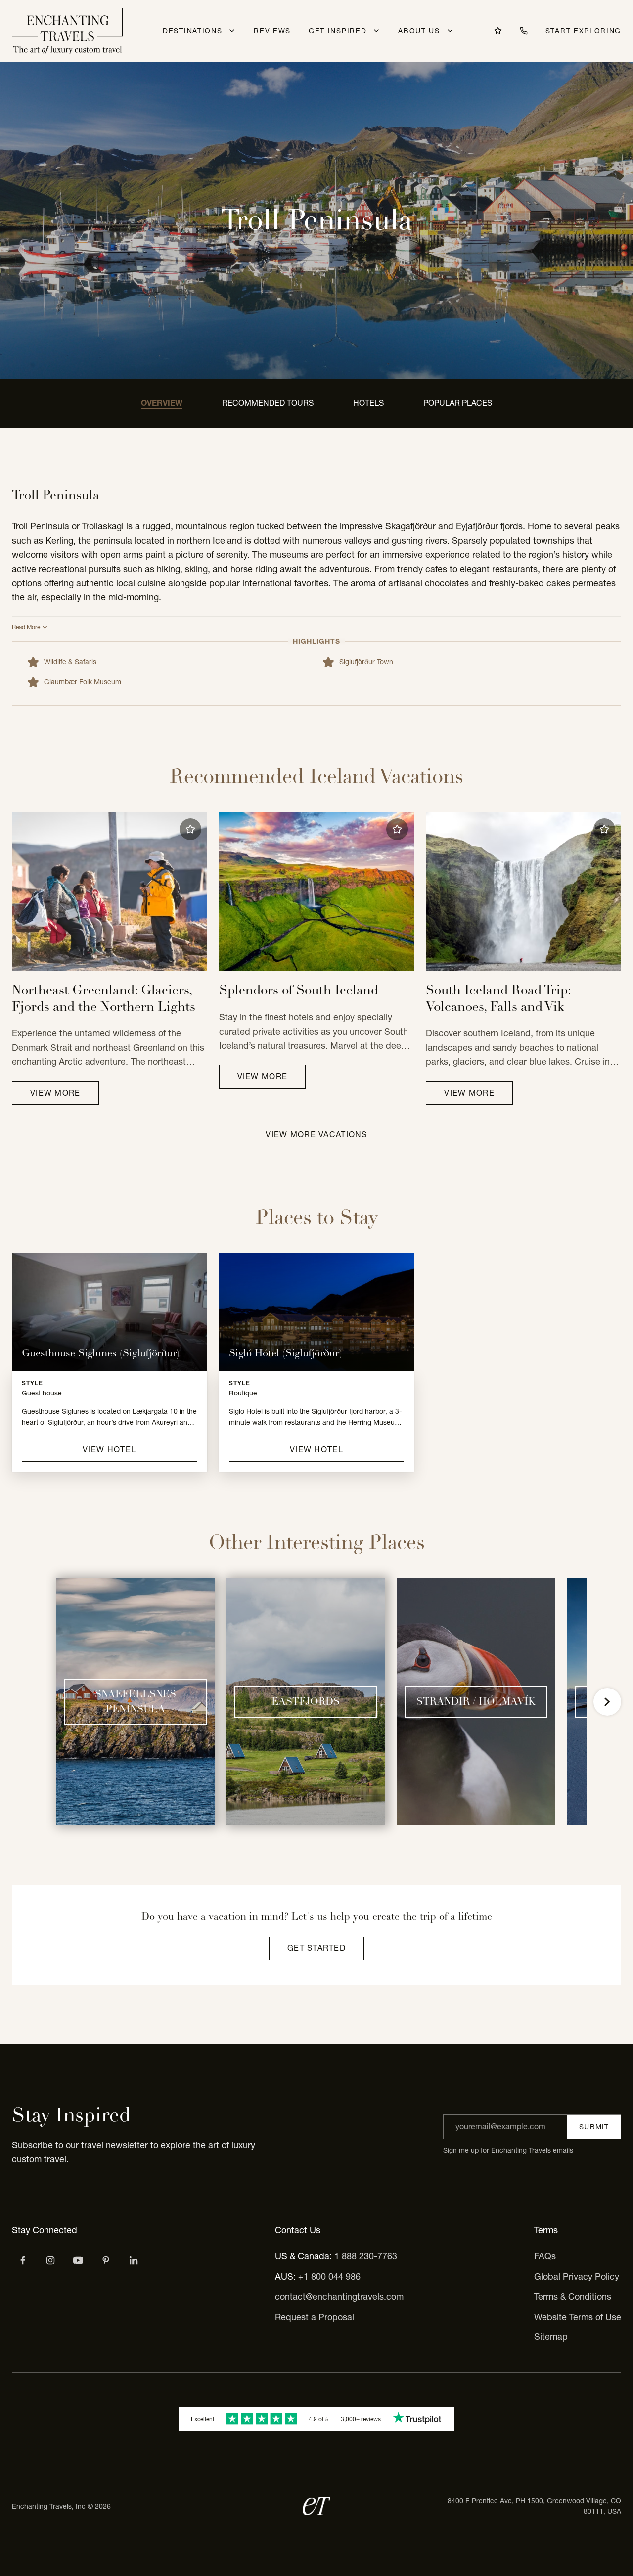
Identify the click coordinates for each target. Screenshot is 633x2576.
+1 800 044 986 (329, 2276)
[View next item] (607, 1702)
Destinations (192, 31)
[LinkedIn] (134, 2260)
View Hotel (109, 1449)
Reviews (272, 31)
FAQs (545, 2256)
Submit (594, 2127)
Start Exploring (583, 31)
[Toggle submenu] (232, 31)
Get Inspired (338, 31)
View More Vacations (316, 1134)
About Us (419, 31)
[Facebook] (23, 2260)
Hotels (368, 403)
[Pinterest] (106, 2260)
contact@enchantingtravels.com (339, 2297)
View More (55, 1093)
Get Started (316, 1948)
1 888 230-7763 (366, 2256)
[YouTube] (78, 2260)
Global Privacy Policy (577, 2276)
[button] (190, 829)
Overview (162, 403)
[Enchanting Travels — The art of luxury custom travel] (67, 31)
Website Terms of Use (578, 2317)
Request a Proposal (315, 2317)
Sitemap (551, 2337)
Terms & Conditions (573, 2297)
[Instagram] (50, 2260)
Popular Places (458, 403)
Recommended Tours (268, 403)
